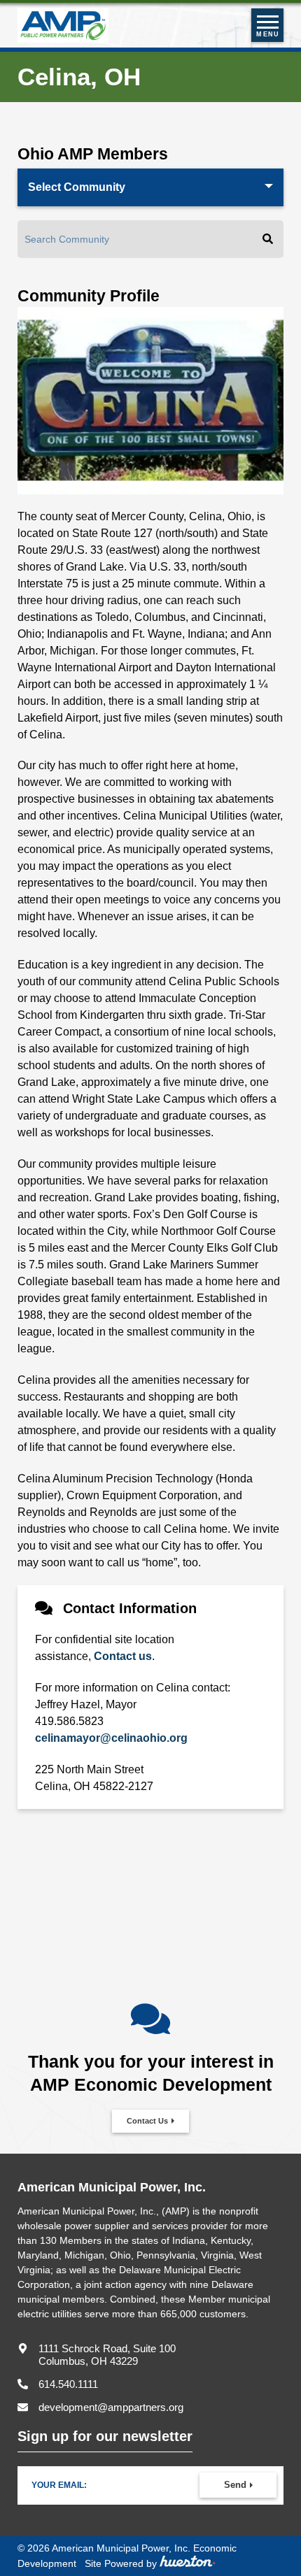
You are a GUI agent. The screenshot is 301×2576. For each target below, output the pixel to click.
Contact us (123, 1656)
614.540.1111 (68, 2384)
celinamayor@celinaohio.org (111, 1738)
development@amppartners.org (111, 2407)
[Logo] (63, 25)
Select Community (77, 187)
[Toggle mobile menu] (267, 25)
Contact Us (147, 2121)
